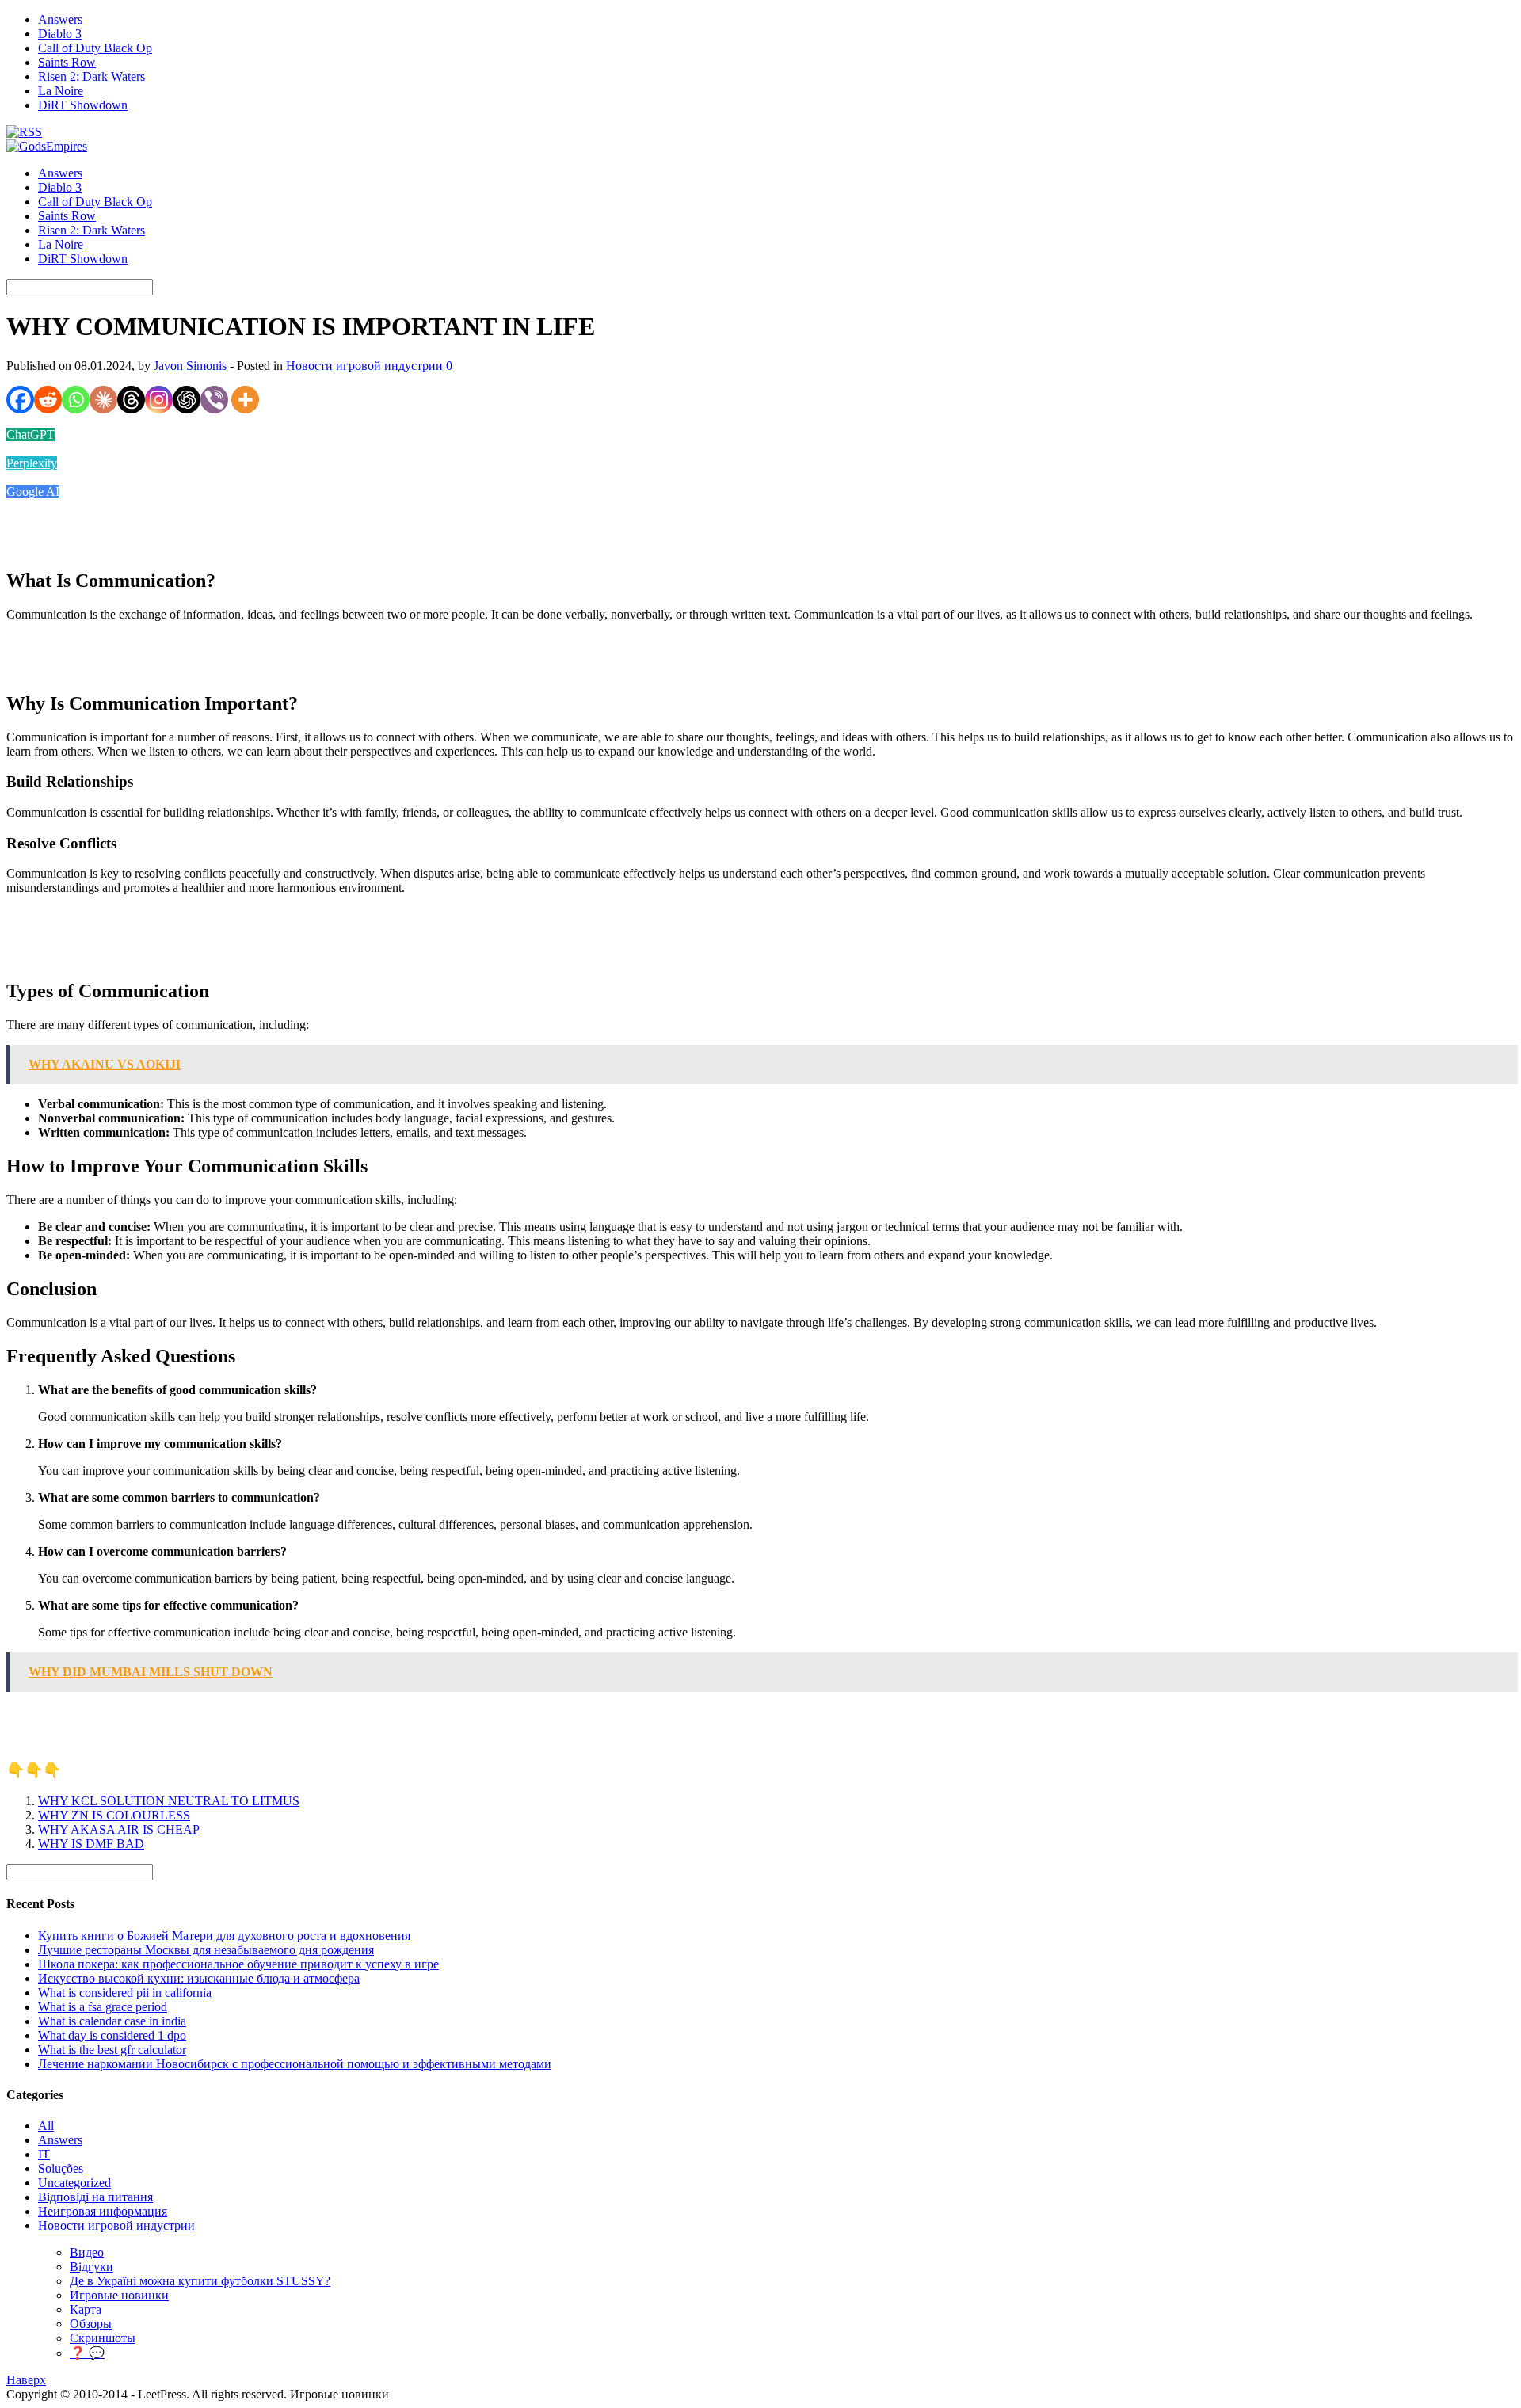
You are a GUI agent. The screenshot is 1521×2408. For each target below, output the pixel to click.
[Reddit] (48, 400)
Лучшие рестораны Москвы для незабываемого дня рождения (206, 1950)
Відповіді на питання (95, 2197)
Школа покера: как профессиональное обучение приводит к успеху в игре (238, 1964)
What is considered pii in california (125, 1993)
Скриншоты (103, 2338)
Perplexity (32, 463)
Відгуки (91, 2267)
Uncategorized (74, 2183)
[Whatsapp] (76, 400)
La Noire (61, 91)
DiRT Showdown (83, 105)
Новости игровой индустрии (364, 366)
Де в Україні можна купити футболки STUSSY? (200, 2281)
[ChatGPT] (187, 400)
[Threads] (131, 400)
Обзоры (91, 2324)
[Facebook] (20, 400)
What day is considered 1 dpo (112, 2035)
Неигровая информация (103, 2211)
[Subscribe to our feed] (24, 132)
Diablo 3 (60, 34)
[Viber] (214, 400)
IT (44, 2154)
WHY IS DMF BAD (91, 1844)
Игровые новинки (119, 2295)
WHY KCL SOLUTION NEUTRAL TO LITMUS (169, 1801)
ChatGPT (30, 434)
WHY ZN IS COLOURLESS (114, 1815)
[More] (245, 400)
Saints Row (67, 62)
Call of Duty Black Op (95, 48)
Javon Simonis (190, 366)
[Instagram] (159, 400)
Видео (87, 2252)
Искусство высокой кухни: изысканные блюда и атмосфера (199, 1978)
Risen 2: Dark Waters (91, 76)
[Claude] (103, 400)
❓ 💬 (87, 2353)
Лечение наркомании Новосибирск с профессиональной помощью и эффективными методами (295, 2064)
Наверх (26, 2380)
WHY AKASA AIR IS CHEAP (119, 1829)
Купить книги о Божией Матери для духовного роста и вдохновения (224, 1936)
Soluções (61, 2168)
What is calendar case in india (112, 2021)
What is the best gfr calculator (112, 2050)
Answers (60, 19)
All (46, 2126)
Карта (86, 2309)
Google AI (33, 492)
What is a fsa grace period (103, 2007)
